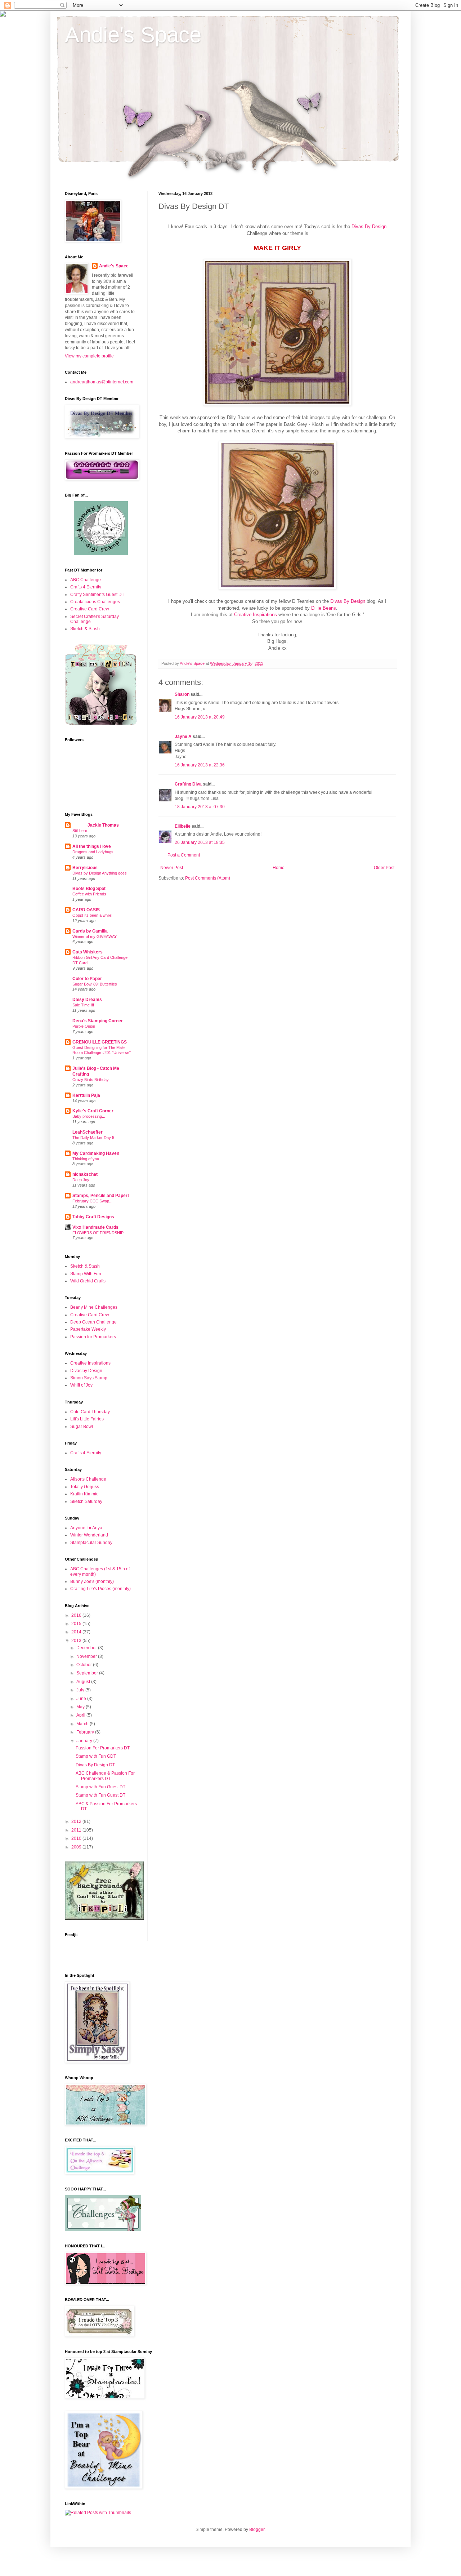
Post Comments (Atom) (208, 878)
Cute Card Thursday (90, 1412)
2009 (77, 1847)
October (85, 1665)
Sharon (182, 694)
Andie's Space (133, 35)
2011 (77, 1830)
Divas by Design (86, 1371)
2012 (77, 1821)
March (83, 1724)
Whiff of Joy (81, 1385)
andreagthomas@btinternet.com (102, 382)
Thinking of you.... (88, 1159)
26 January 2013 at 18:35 (200, 842)
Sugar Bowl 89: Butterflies (95, 984)
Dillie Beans (324, 608)
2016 (77, 1615)
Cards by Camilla (90, 931)
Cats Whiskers (88, 952)
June (82, 1699)
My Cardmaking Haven (96, 1153)
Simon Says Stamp (89, 1378)
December (87, 1648)
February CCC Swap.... (93, 1201)
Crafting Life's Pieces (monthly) (100, 1589)
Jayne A (183, 737)
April (81, 1715)
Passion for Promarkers (93, 1337)
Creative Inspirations (256, 615)
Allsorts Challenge (88, 1479)
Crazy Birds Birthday (91, 1080)
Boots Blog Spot (89, 889)
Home (279, 868)
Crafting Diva (188, 784)
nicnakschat (85, 1174)
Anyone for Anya (86, 1528)
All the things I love (92, 846)
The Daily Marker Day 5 (93, 1138)
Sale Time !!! (83, 1005)
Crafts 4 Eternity (86, 587)
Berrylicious (85, 868)
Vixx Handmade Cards (95, 1227)
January (85, 1741)
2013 (77, 1641)
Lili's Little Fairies (87, 1419)
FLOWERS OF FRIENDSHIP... (99, 1233)
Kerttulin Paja (86, 1095)
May (81, 1707)
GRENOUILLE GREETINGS (100, 1042)
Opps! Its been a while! (92, 915)
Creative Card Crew (90, 609)
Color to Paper (87, 979)
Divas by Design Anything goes (100, 873)
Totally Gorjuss (85, 1487)
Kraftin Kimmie (84, 1494)
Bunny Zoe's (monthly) (92, 1581)
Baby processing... (89, 1116)
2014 (77, 1632)
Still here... (81, 831)
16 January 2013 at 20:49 (200, 717)
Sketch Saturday (86, 1501)
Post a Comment (184, 855)
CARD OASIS (86, 910)
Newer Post (172, 868)
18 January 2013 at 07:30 (200, 807)
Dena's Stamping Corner (98, 1021)
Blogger (257, 2530)
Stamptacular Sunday (91, 1543)
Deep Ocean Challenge (93, 1322)
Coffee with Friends (89, 894)
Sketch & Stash (85, 629)
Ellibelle (183, 826)
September (88, 1673)
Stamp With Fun (86, 1274)
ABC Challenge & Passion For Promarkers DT (105, 1776)
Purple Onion (84, 1026)
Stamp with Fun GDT (96, 1756)
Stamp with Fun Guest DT (100, 1787)
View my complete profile (89, 356)
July (81, 1690)
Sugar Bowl (82, 1427)
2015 (77, 1624)
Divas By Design (369, 226)
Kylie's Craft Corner (93, 1111)
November (87, 1656)
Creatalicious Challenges (95, 602)
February (86, 1732)
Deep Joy (81, 1180)
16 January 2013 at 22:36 (200, 765)
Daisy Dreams (87, 1000)
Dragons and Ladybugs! (93, 852)
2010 (77, 1838)
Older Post (384, 868)
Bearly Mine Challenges (94, 1307)
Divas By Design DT (95, 1765)
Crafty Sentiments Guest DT (97, 595)
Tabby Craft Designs (93, 1217)
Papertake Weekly (88, 1329)
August (84, 1682)
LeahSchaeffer (88, 1132)
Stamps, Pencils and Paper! (101, 1196)
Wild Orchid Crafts (88, 1281)
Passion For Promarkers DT (103, 1748)
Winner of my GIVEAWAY (95, 936)
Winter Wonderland (89, 1535)
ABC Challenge (86, 580)
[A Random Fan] (101, 554)
